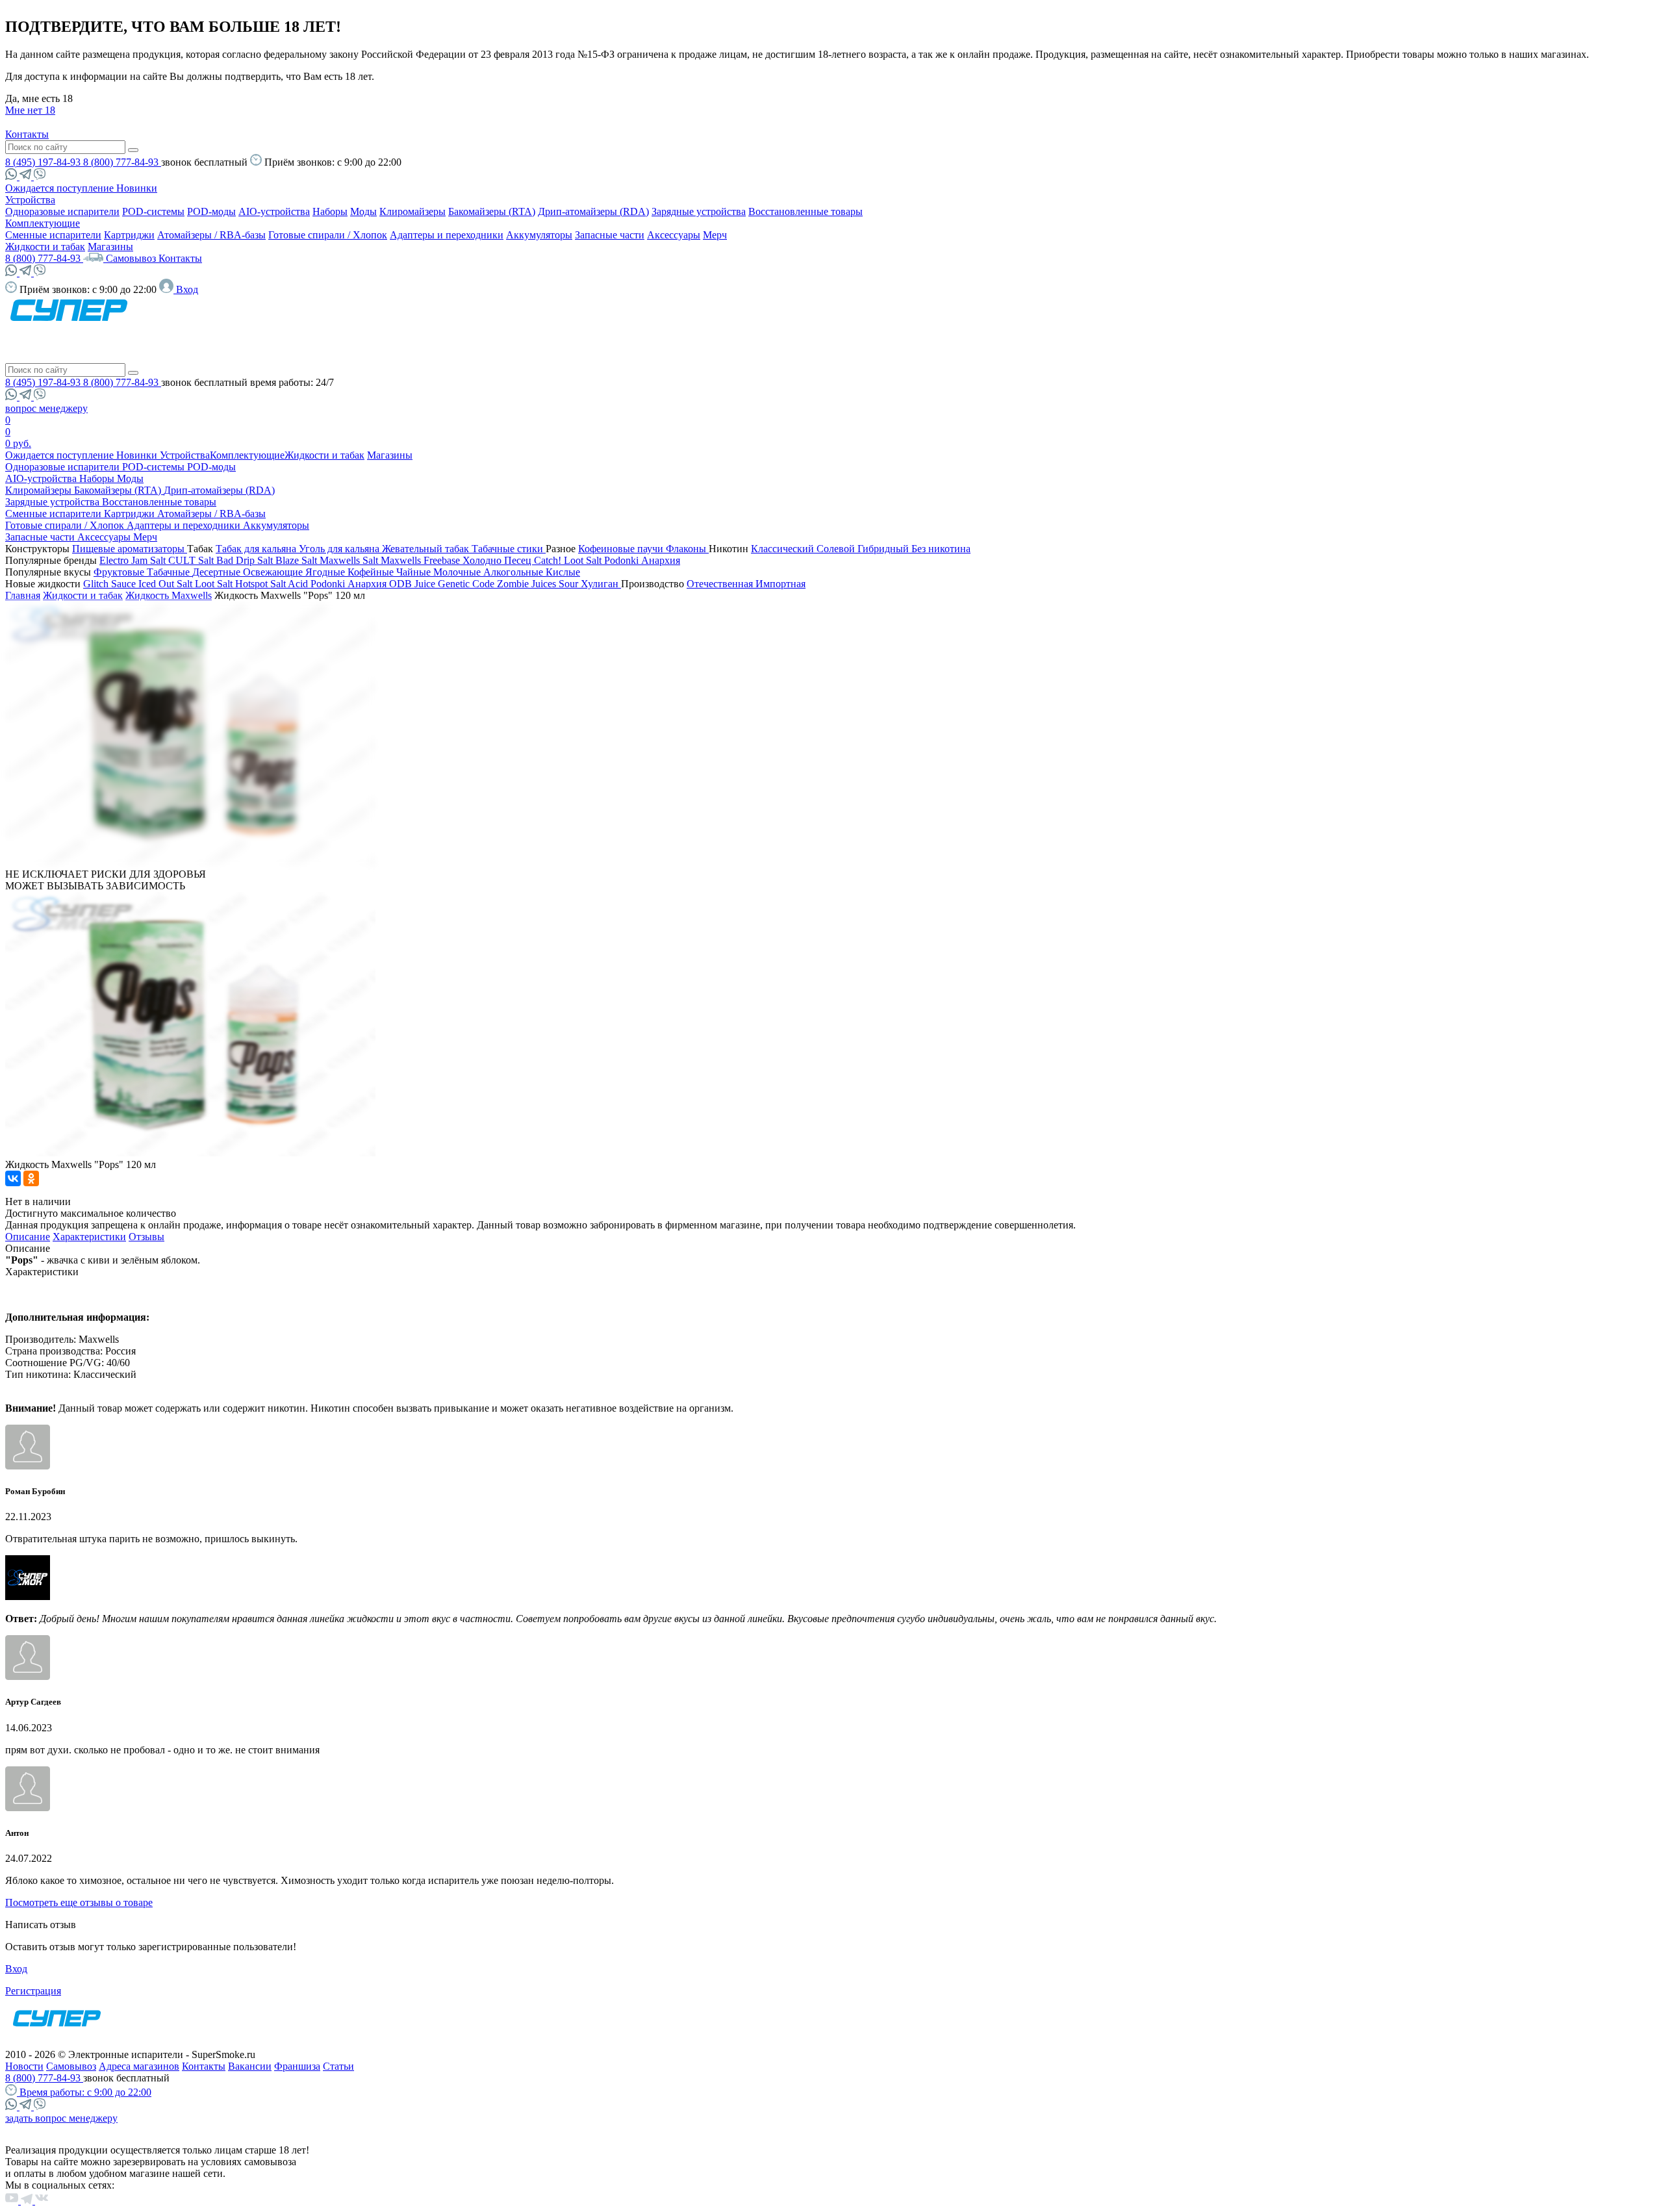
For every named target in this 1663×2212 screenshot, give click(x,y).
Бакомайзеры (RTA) (492, 211)
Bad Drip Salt (246, 560)
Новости (24, 2066)
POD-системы (153, 211)
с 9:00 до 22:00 (85, 2092)
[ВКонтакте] (13, 1178)
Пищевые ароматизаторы (130, 549)
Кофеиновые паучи (622, 549)
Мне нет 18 (30, 110)
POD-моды (211, 211)
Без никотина (941, 549)
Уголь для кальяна (340, 549)
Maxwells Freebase (422, 560)
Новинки (137, 188)
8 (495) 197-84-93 (44, 162)
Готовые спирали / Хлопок (328, 235)
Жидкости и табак (45, 247)
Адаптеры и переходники (447, 235)
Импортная (781, 584)
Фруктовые (120, 572)
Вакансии (250, 2066)
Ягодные (326, 572)
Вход (16, 1969)
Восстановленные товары (806, 211)
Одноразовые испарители (62, 211)
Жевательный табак (427, 549)
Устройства (30, 200)
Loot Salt (584, 560)
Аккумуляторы (539, 235)
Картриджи (129, 235)
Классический (784, 549)
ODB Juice (413, 584)
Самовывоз (132, 258)
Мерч (715, 235)
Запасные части (610, 235)
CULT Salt (192, 560)
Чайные (415, 572)
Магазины (110, 247)
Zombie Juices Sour (539, 584)
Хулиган (601, 584)
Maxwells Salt (350, 560)
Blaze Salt (298, 560)
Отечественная (721, 584)
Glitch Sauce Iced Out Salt (139, 584)
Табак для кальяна (257, 549)
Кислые (563, 572)
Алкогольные (514, 572)
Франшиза (297, 2066)
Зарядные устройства (699, 211)
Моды (363, 211)
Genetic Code (467, 584)
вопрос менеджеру (46, 408)
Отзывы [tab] (146, 1237)
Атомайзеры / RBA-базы (211, 235)
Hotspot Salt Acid (273, 584)
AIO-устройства (274, 211)
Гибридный (884, 549)
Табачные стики (509, 549)
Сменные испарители (53, 235)
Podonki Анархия (642, 560)
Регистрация (33, 1991)
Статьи (338, 2066)
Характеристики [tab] (89, 1237)
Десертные (218, 572)
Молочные (458, 572)
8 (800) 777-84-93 (122, 162)
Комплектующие (43, 223)
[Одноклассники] (31, 1178)
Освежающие (274, 572)
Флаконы (687, 549)
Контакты (27, 134)
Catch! (549, 560)
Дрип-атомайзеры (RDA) (593, 211)
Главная (23, 595)
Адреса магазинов (139, 2066)
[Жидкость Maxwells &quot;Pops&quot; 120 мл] (190, 862)
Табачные (170, 572)
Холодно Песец (498, 560)
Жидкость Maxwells (169, 595)
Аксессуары (674, 235)
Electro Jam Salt (134, 560)
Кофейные (372, 572)
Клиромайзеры (413, 211)
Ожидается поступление (61, 188)
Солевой (837, 549)
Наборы (330, 211)
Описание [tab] (28, 1237)
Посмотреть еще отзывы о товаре (79, 1902)
